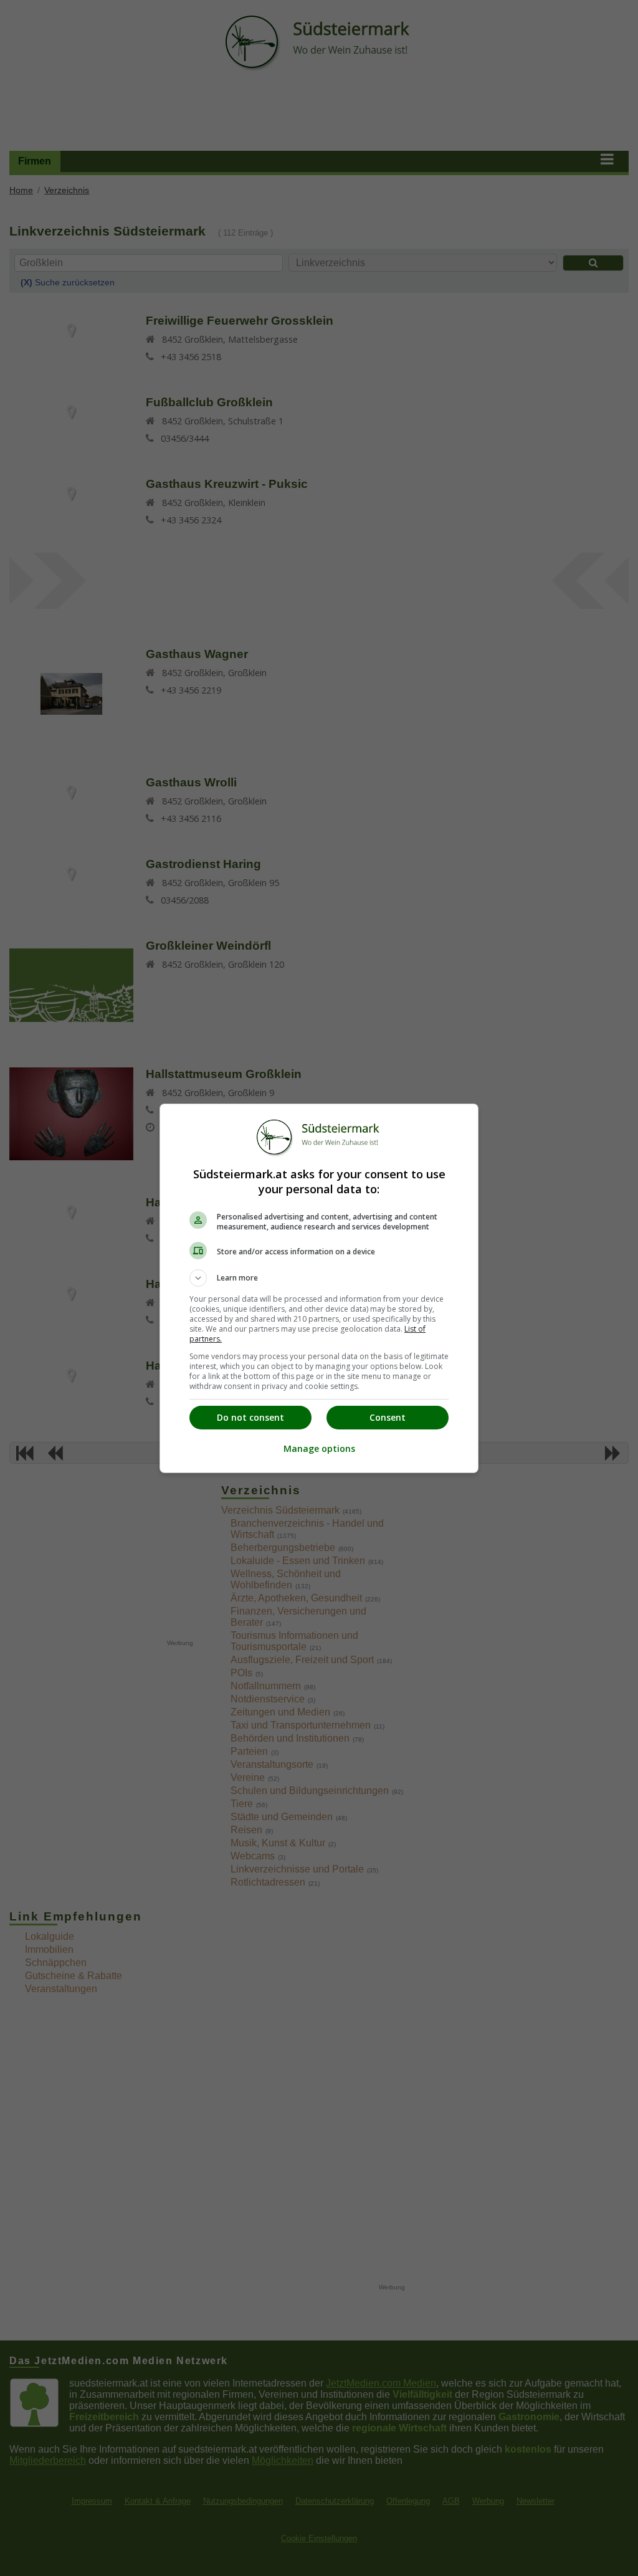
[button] (319, 1278)
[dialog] (319, 1288)
